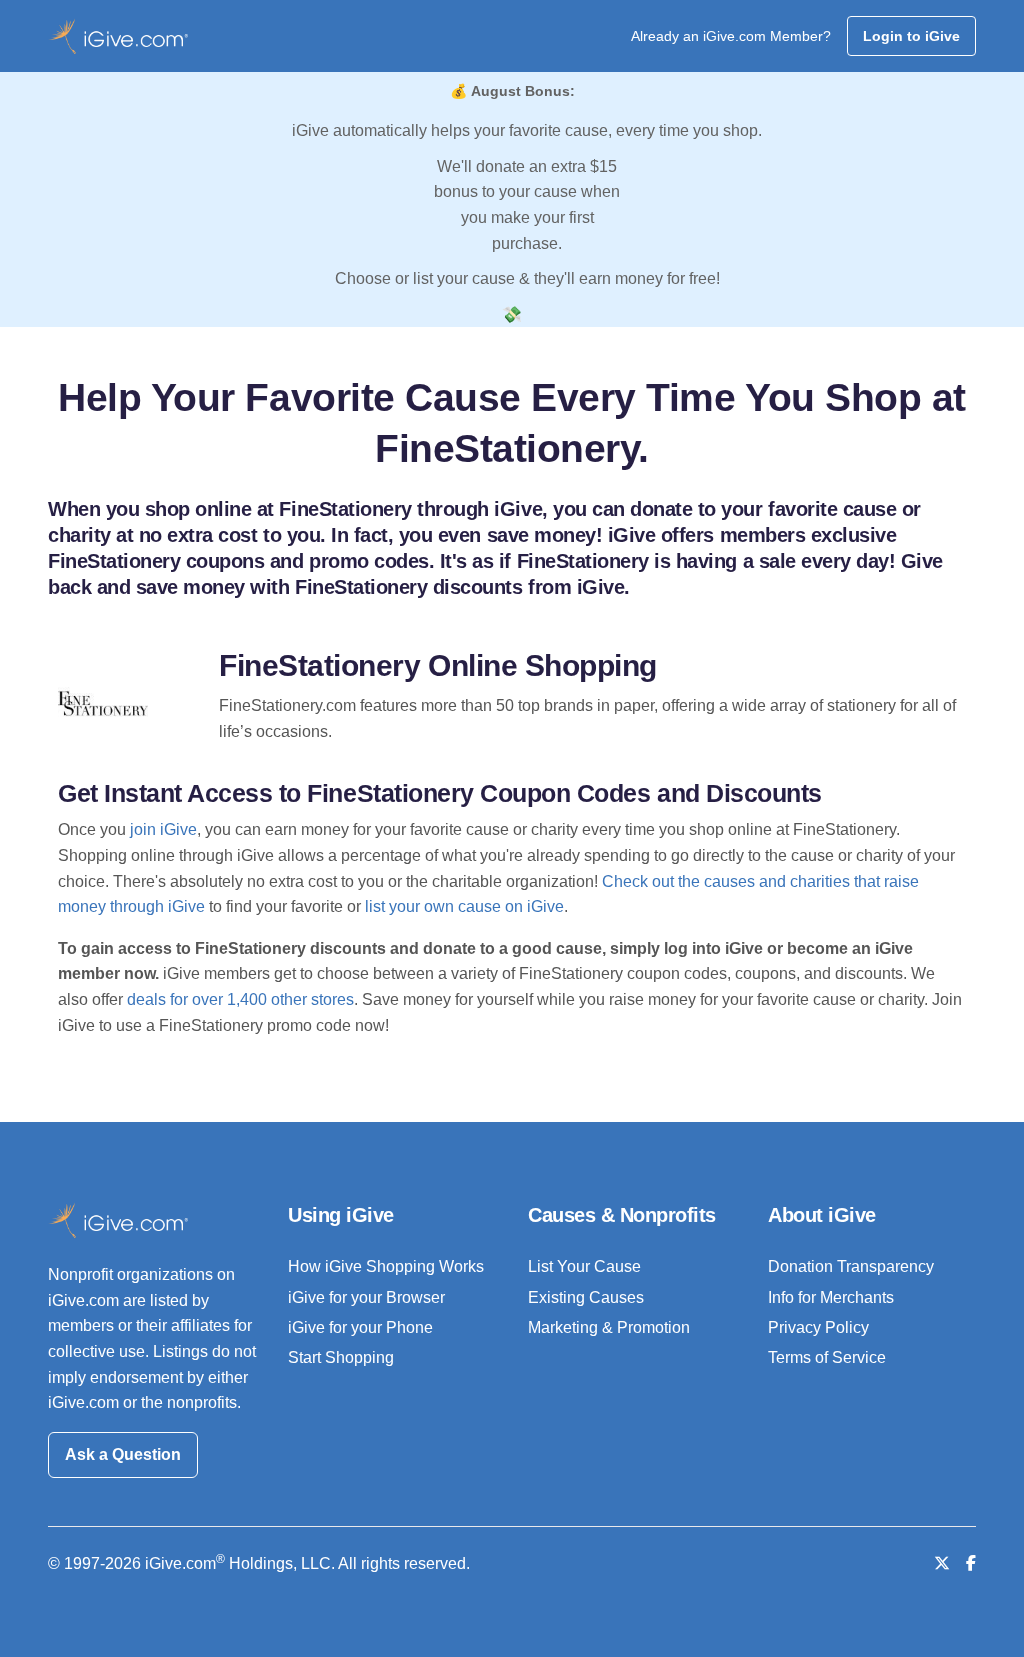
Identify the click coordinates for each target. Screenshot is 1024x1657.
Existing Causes (586, 1297)
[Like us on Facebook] (971, 1563)
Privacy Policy (818, 1327)
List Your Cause (584, 1266)
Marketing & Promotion (609, 1327)
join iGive (163, 829)
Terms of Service (827, 1357)
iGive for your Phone (360, 1327)
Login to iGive (911, 36)
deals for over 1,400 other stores (240, 999)
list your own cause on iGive (464, 906)
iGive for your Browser (366, 1297)
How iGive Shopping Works (386, 1266)
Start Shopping (341, 1357)
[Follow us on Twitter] (942, 1563)
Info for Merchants (831, 1297)
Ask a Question (123, 1454)
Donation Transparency (851, 1266)
